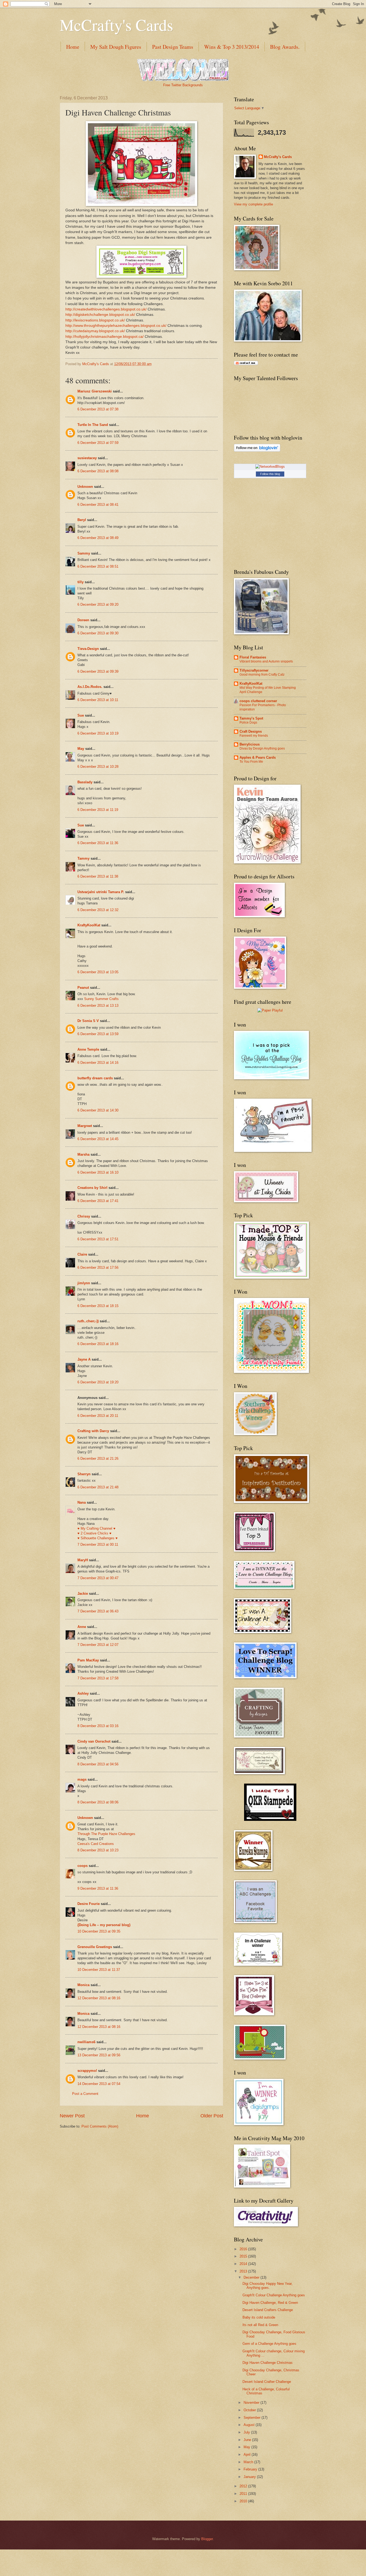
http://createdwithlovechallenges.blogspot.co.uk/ (106, 309)
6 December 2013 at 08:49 (98, 538)
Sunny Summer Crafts (101, 999)
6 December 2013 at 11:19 (98, 810)
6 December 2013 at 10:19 (98, 733)
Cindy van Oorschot (94, 1741)
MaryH (83, 1560)
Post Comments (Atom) (100, 2126)
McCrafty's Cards (116, 25)
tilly (81, 582)
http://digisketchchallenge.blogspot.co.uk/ (100, 315)
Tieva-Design (88, 649)
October (250, 2410)
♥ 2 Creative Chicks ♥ (94, 1533)
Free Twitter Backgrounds (183, 85)
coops (83, 1866)
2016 (244, 2249)
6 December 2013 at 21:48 (98, 1487)
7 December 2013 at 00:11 (98, 1545)
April (248, 2455)
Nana (82, 1502)
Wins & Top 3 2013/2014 (232, 47)
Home (73, 47)
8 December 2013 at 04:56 (98, 1764)
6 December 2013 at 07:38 (98, 409)
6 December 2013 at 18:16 (98, 1344)
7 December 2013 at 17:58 (98, 1678)
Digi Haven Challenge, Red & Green (270, 2303)
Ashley (83, 1693)
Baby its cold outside (259, 2317)
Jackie (83, 1594)
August (250, 2425)
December (252, 2277)
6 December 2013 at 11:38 (98, 876)
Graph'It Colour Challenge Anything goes (274, 2295)
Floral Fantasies (253, 657)
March (249, 2462)
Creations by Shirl (92, 1188)
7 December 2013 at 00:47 (98, 1578)
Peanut (83, 988)
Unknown (85, 487)
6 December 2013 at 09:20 (98, 604)
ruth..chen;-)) (88, 1321)
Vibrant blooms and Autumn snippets (266, 661)
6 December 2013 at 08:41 (98, 505)
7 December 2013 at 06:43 (98, 1611)
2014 (244, 2264)
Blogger (207, 2539)
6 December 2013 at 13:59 (98, 1034)
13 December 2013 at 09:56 (99, 2055)
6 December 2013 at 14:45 (98, 1139)
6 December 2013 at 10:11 (98, 700)
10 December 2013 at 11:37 (99, 1970)
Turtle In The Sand (93, 425)
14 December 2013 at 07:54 (99, 2084)
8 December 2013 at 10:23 (98, 1850)
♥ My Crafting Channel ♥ (96, 1528)
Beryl (82, 520)
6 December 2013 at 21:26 (98, 1459)
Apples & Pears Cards (258, 757)
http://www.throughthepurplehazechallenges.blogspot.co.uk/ (116, 326)
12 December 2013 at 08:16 (99, 1998)
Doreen (83, 620)
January (250, 2477)
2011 (244, 2494)
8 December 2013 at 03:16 (98, 1726)
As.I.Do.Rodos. (90, 687)
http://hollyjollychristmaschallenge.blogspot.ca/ (104, 337)
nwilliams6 (86, 2042)
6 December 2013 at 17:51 (98, 1239)
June (248, 2440)
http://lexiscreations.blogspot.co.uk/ (95, 320)
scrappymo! (87, 2071)
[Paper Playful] (270, 1010)
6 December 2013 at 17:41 (98, 1201)
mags (82, 1779)
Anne (82, 1627)
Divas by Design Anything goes (262, 748)
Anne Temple (88, 1049)
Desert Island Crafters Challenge (268, 2310)
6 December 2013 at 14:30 (98, 1110)
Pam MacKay (88, 1660)
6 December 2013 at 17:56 (98, 1268)
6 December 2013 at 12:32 (98, 910)
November (252, 2403)
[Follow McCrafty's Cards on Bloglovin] (257, 450)
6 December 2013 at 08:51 (98, 566)
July (247, 2432)
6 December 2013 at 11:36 (98, 843)
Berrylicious (250, 744)
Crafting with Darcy (93, 1431)
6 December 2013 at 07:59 (98, 443)
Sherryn (84, 1474)
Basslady (85, 782)
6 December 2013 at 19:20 (98, 1382)
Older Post (212, 2116)
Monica (83, 1985)
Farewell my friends (254, 736)
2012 (244, 2486)
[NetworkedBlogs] (270, 467)
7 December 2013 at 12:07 (98, 1645)
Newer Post (72, 2116)
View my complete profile (253, 204)
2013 (244, 2271)
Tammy (83, 858)
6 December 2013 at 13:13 (98, 1006)
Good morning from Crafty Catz (262, 675)
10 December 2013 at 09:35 (99, 1931)
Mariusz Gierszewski (95, 391)
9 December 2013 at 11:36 (98, 1888)
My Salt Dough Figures (116, 47)
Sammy (84, 553)
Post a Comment (85, 2094)
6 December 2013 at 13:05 (98, 972)
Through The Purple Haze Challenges (106, 1834)
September (253, 2418)
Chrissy (84, 1216)
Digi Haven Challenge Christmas (268, 2363)
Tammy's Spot (251, 718)
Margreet (85, 1126)
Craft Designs (251, 731)
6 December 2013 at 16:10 (98, 1172)
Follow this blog (270, 474)
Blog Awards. (285, 47)
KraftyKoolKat (89, 925)
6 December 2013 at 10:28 (98, 767)
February (251, 2469)
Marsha (83, 1154)
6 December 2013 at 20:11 (98, 1416)
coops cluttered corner (258, 701)
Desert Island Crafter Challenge (267, 2382)
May (81, 749)
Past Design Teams (173, 47)
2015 (244, 2256)
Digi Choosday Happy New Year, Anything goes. (268, 2286)
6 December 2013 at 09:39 (98, 671)
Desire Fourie (89, 1904)
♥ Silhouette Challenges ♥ (98, 1538)
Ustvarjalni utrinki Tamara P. (101, 892)
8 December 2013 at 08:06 (98, 1802)
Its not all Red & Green (260, 2325)
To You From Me (251, 762)
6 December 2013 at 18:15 (98, 1306)
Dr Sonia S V (88, 1021)
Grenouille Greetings (95, 1947)
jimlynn (84, 1283)
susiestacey (87, 458)
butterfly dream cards (95, 1078)
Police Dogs (248, 722)
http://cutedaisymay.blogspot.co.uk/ (95, 331)
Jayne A (84, 1359)
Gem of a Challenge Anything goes (269, 2344)
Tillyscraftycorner (254, 670)
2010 (244, 2501)
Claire (82, 1254)
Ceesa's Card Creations (96, 1844)
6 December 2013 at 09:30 (98, 633)
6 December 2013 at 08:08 (98, 471)
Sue (81, 715)
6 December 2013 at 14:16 (98, 1063)
